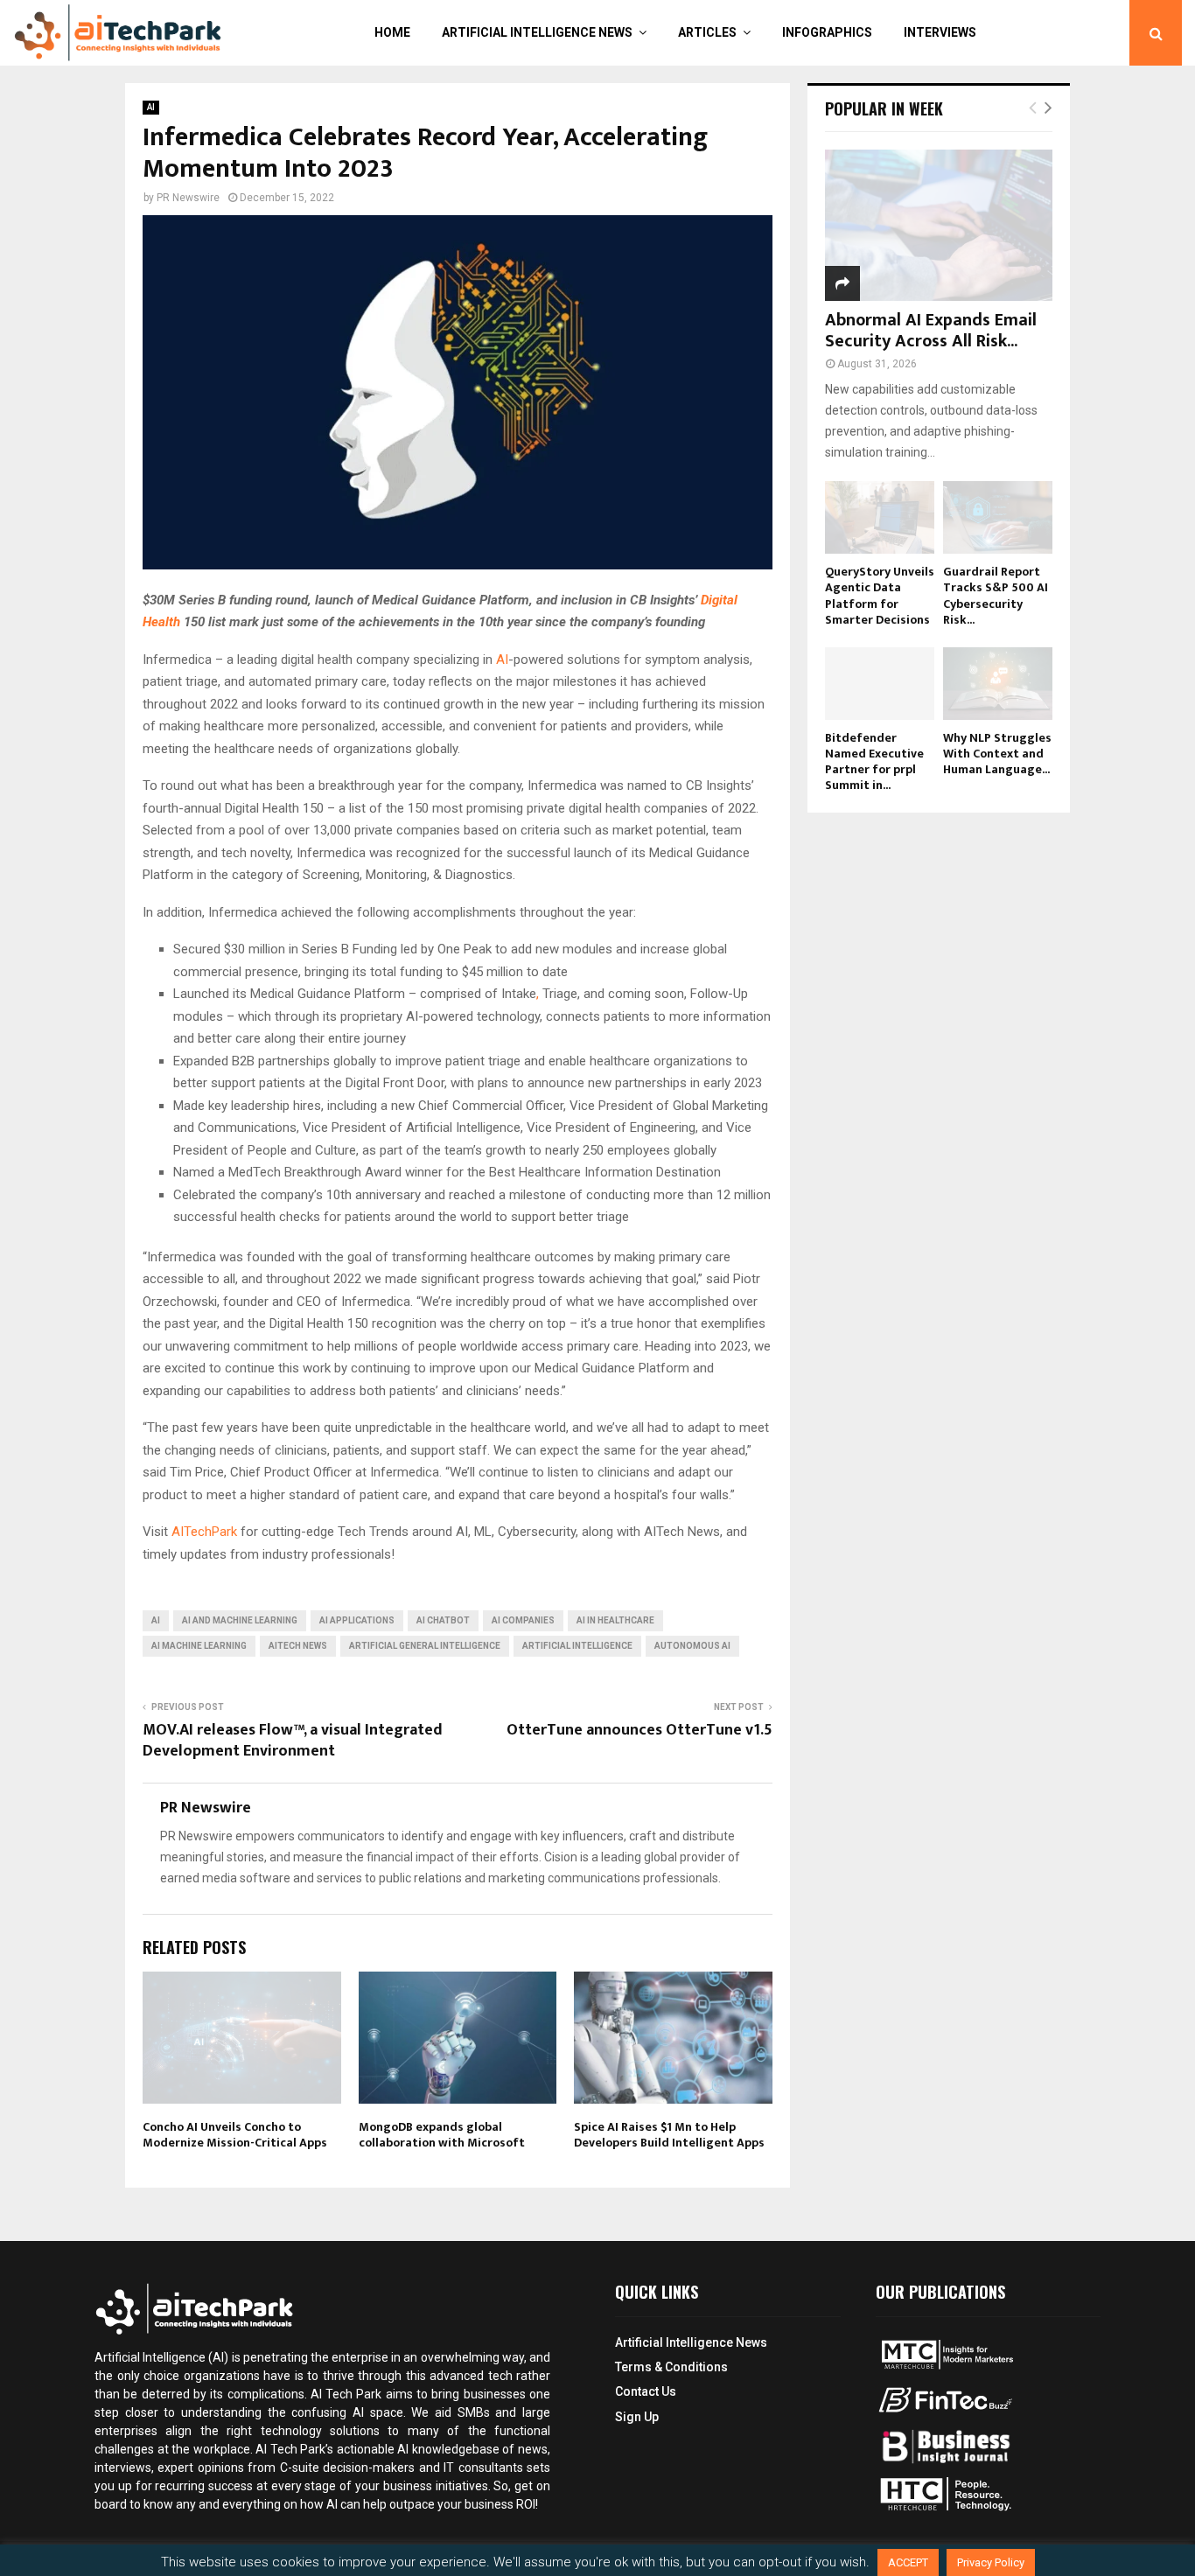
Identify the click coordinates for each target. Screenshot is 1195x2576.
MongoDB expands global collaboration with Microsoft (442, 2135)
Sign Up (637, 2417)
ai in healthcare (615, 1620)
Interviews (940, 32)
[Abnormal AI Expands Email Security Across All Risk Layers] (939, 225)
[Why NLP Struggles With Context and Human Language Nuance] (998, 684)
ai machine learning (199, 1646)
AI (151, 107)
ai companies (523, 1620)
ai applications (357, 1620)
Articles (707, 32)
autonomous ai (692, 1646)
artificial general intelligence (425, 1646)
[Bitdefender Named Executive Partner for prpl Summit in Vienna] (880, 684)
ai (156, 1620)
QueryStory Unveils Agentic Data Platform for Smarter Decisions (880, 595)
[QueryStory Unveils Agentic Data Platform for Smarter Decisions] (880, 517)
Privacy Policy (991, 2562)
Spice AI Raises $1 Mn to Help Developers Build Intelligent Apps (669, 2135)
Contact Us (646, 2391)
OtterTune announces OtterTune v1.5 (639, 1730)
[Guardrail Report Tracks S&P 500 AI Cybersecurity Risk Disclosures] (998, 517)
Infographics (827, 32)
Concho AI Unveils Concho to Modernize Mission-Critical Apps (235, 2135)
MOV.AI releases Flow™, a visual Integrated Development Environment (293, 1741)
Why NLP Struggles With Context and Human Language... (997, 754)
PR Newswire (188, 198)
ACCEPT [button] (908, 2562)
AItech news (298, 1646)
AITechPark (204, 1532)
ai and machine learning (240, 1620)
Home (392, 32)
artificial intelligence (577, 1646)
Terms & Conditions (671, 2367)
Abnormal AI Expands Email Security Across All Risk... (931, 331)
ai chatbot (443, 1620)
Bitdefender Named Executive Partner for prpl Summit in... (874, 761)
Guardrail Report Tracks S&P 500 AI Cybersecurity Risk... (996, 595)
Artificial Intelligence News (537, 32)
